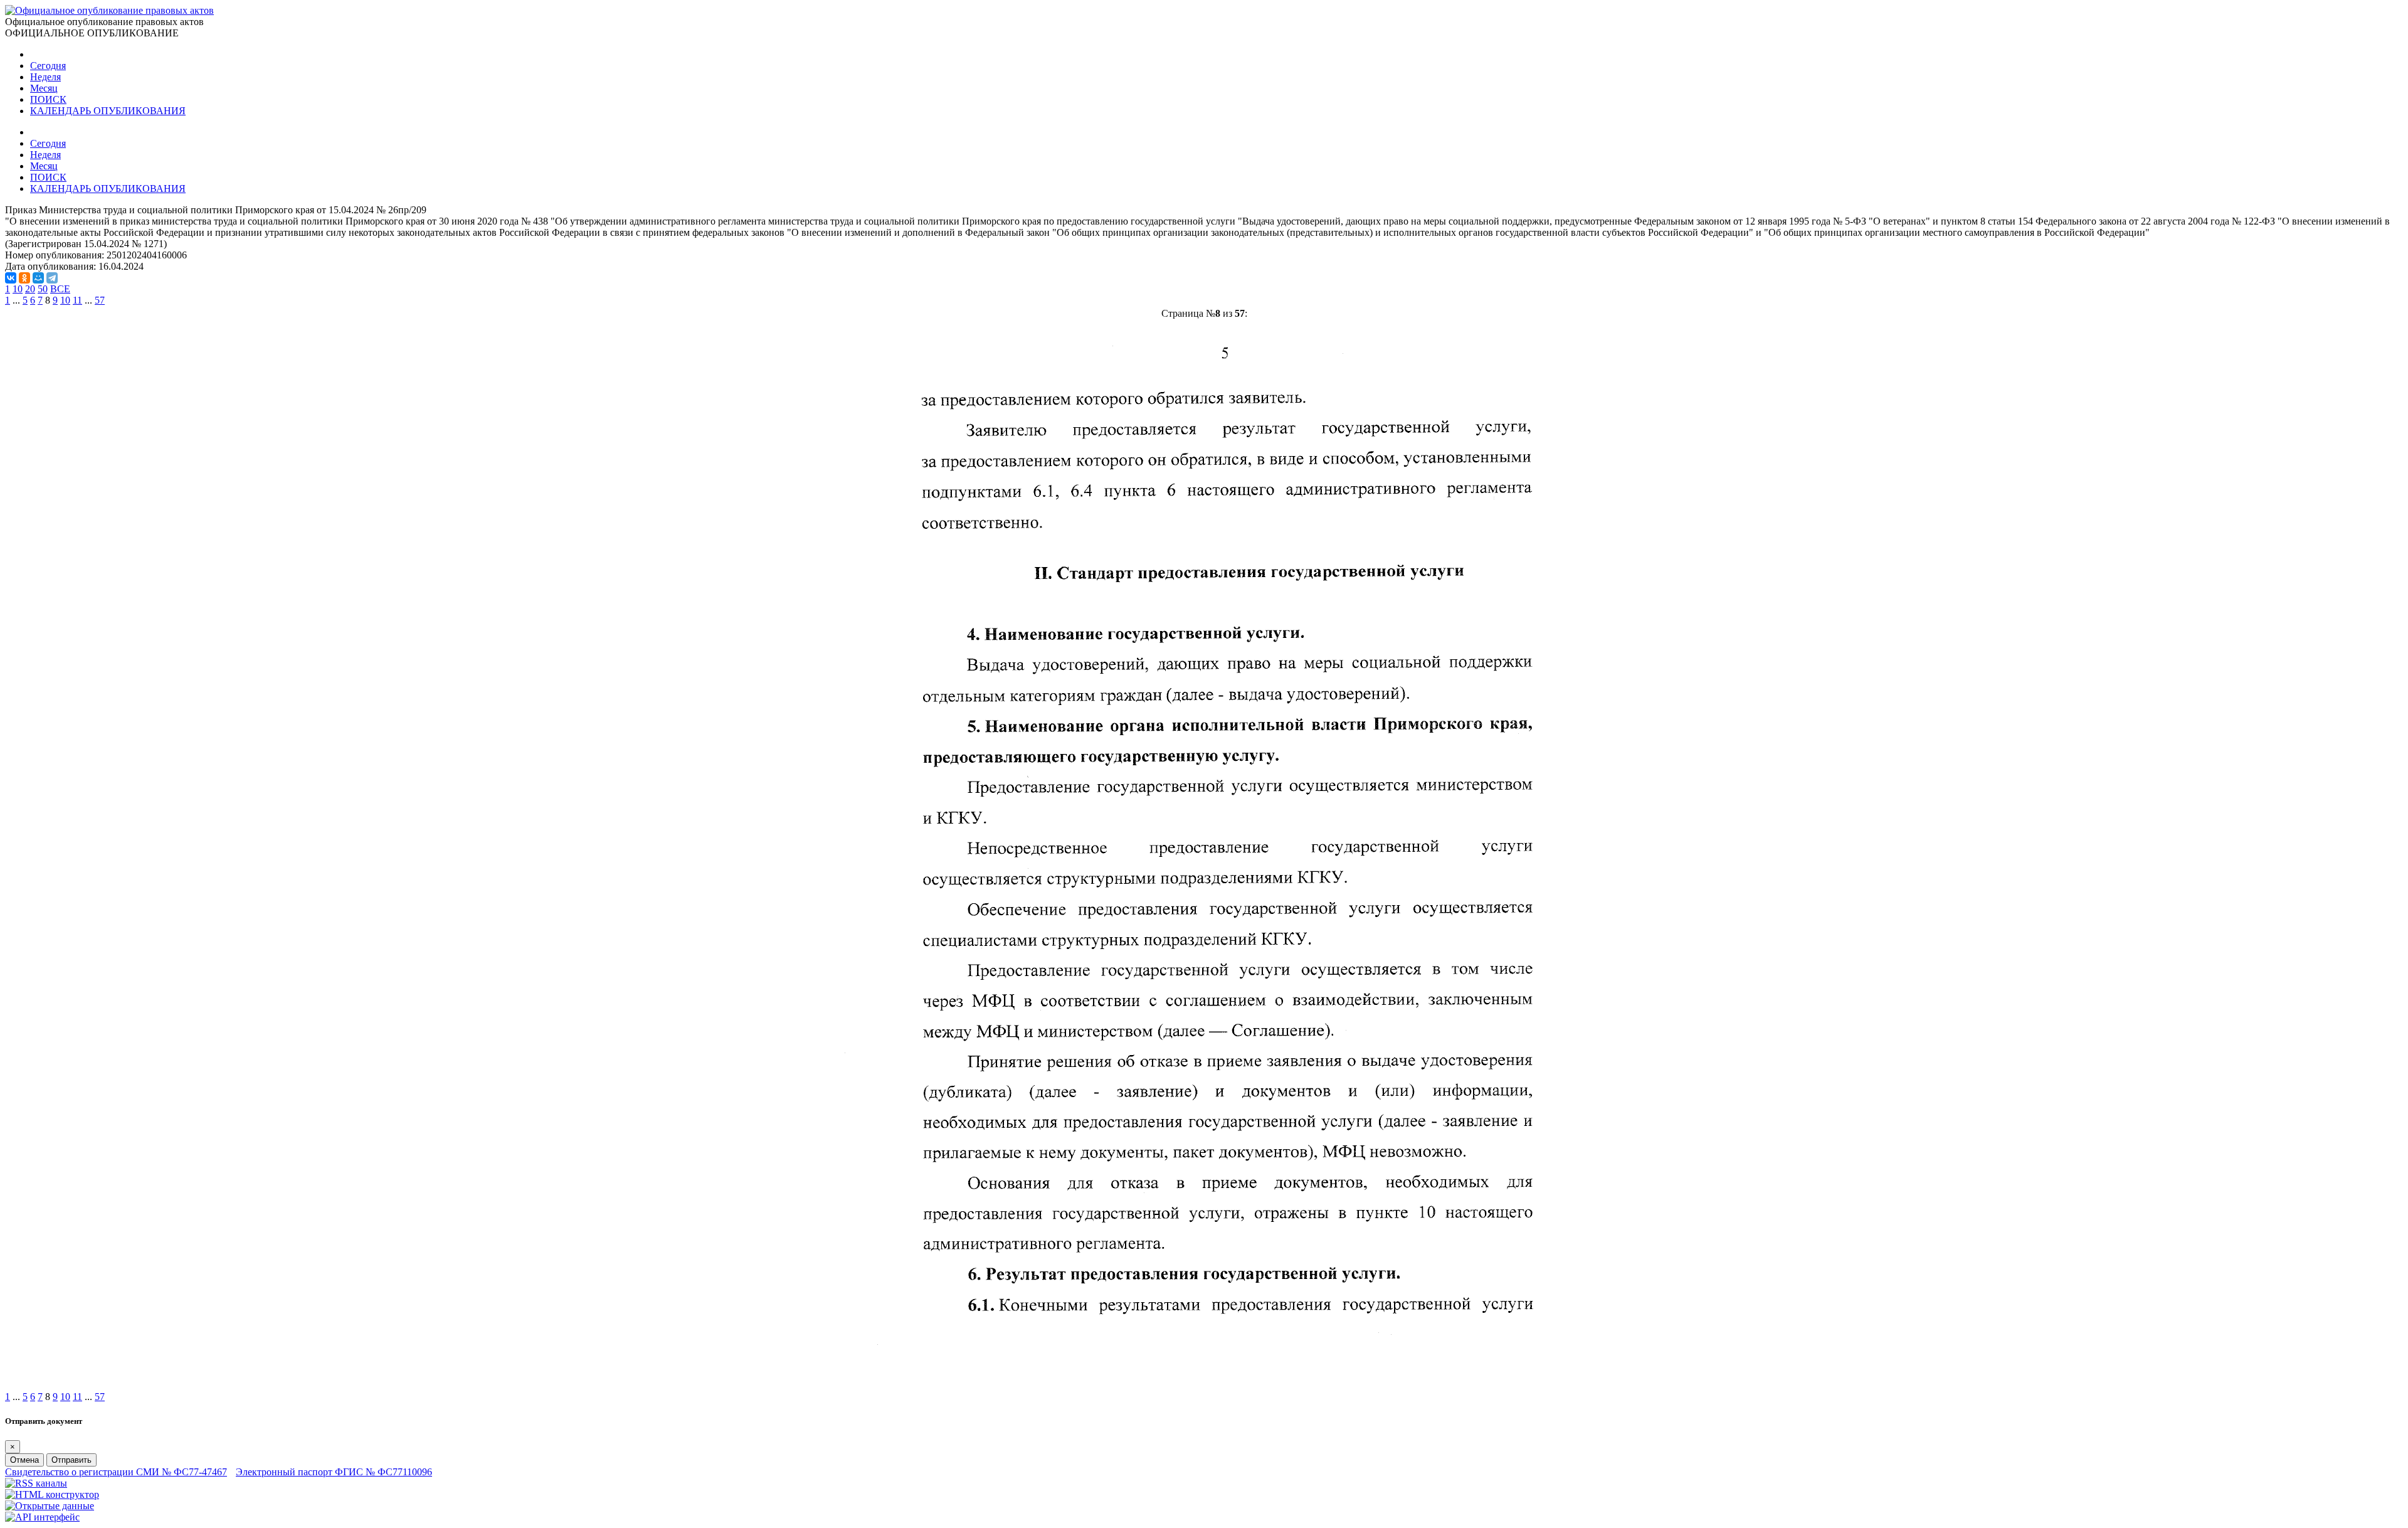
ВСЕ (60, 289)
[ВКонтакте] (11, 278)
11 (77, 300)
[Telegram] (52, 278)
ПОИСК (48, 99)
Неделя (45, 77)
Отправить (71, 1460)
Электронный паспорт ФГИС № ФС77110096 (334, 1472)
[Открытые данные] (50, 1506)
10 (18, 289)
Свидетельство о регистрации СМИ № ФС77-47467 (116, 1472)
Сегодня (48, 66)
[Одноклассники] (24, 278)
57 (100, 300)
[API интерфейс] (42, 1517)
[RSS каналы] (36, 1483)
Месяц (44, 88)
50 (43, 289)
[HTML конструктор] (52, 1494)
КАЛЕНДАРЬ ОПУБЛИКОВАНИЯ (108, 111)
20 (30, 289)
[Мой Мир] (38, 278)
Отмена (24, 1460)
